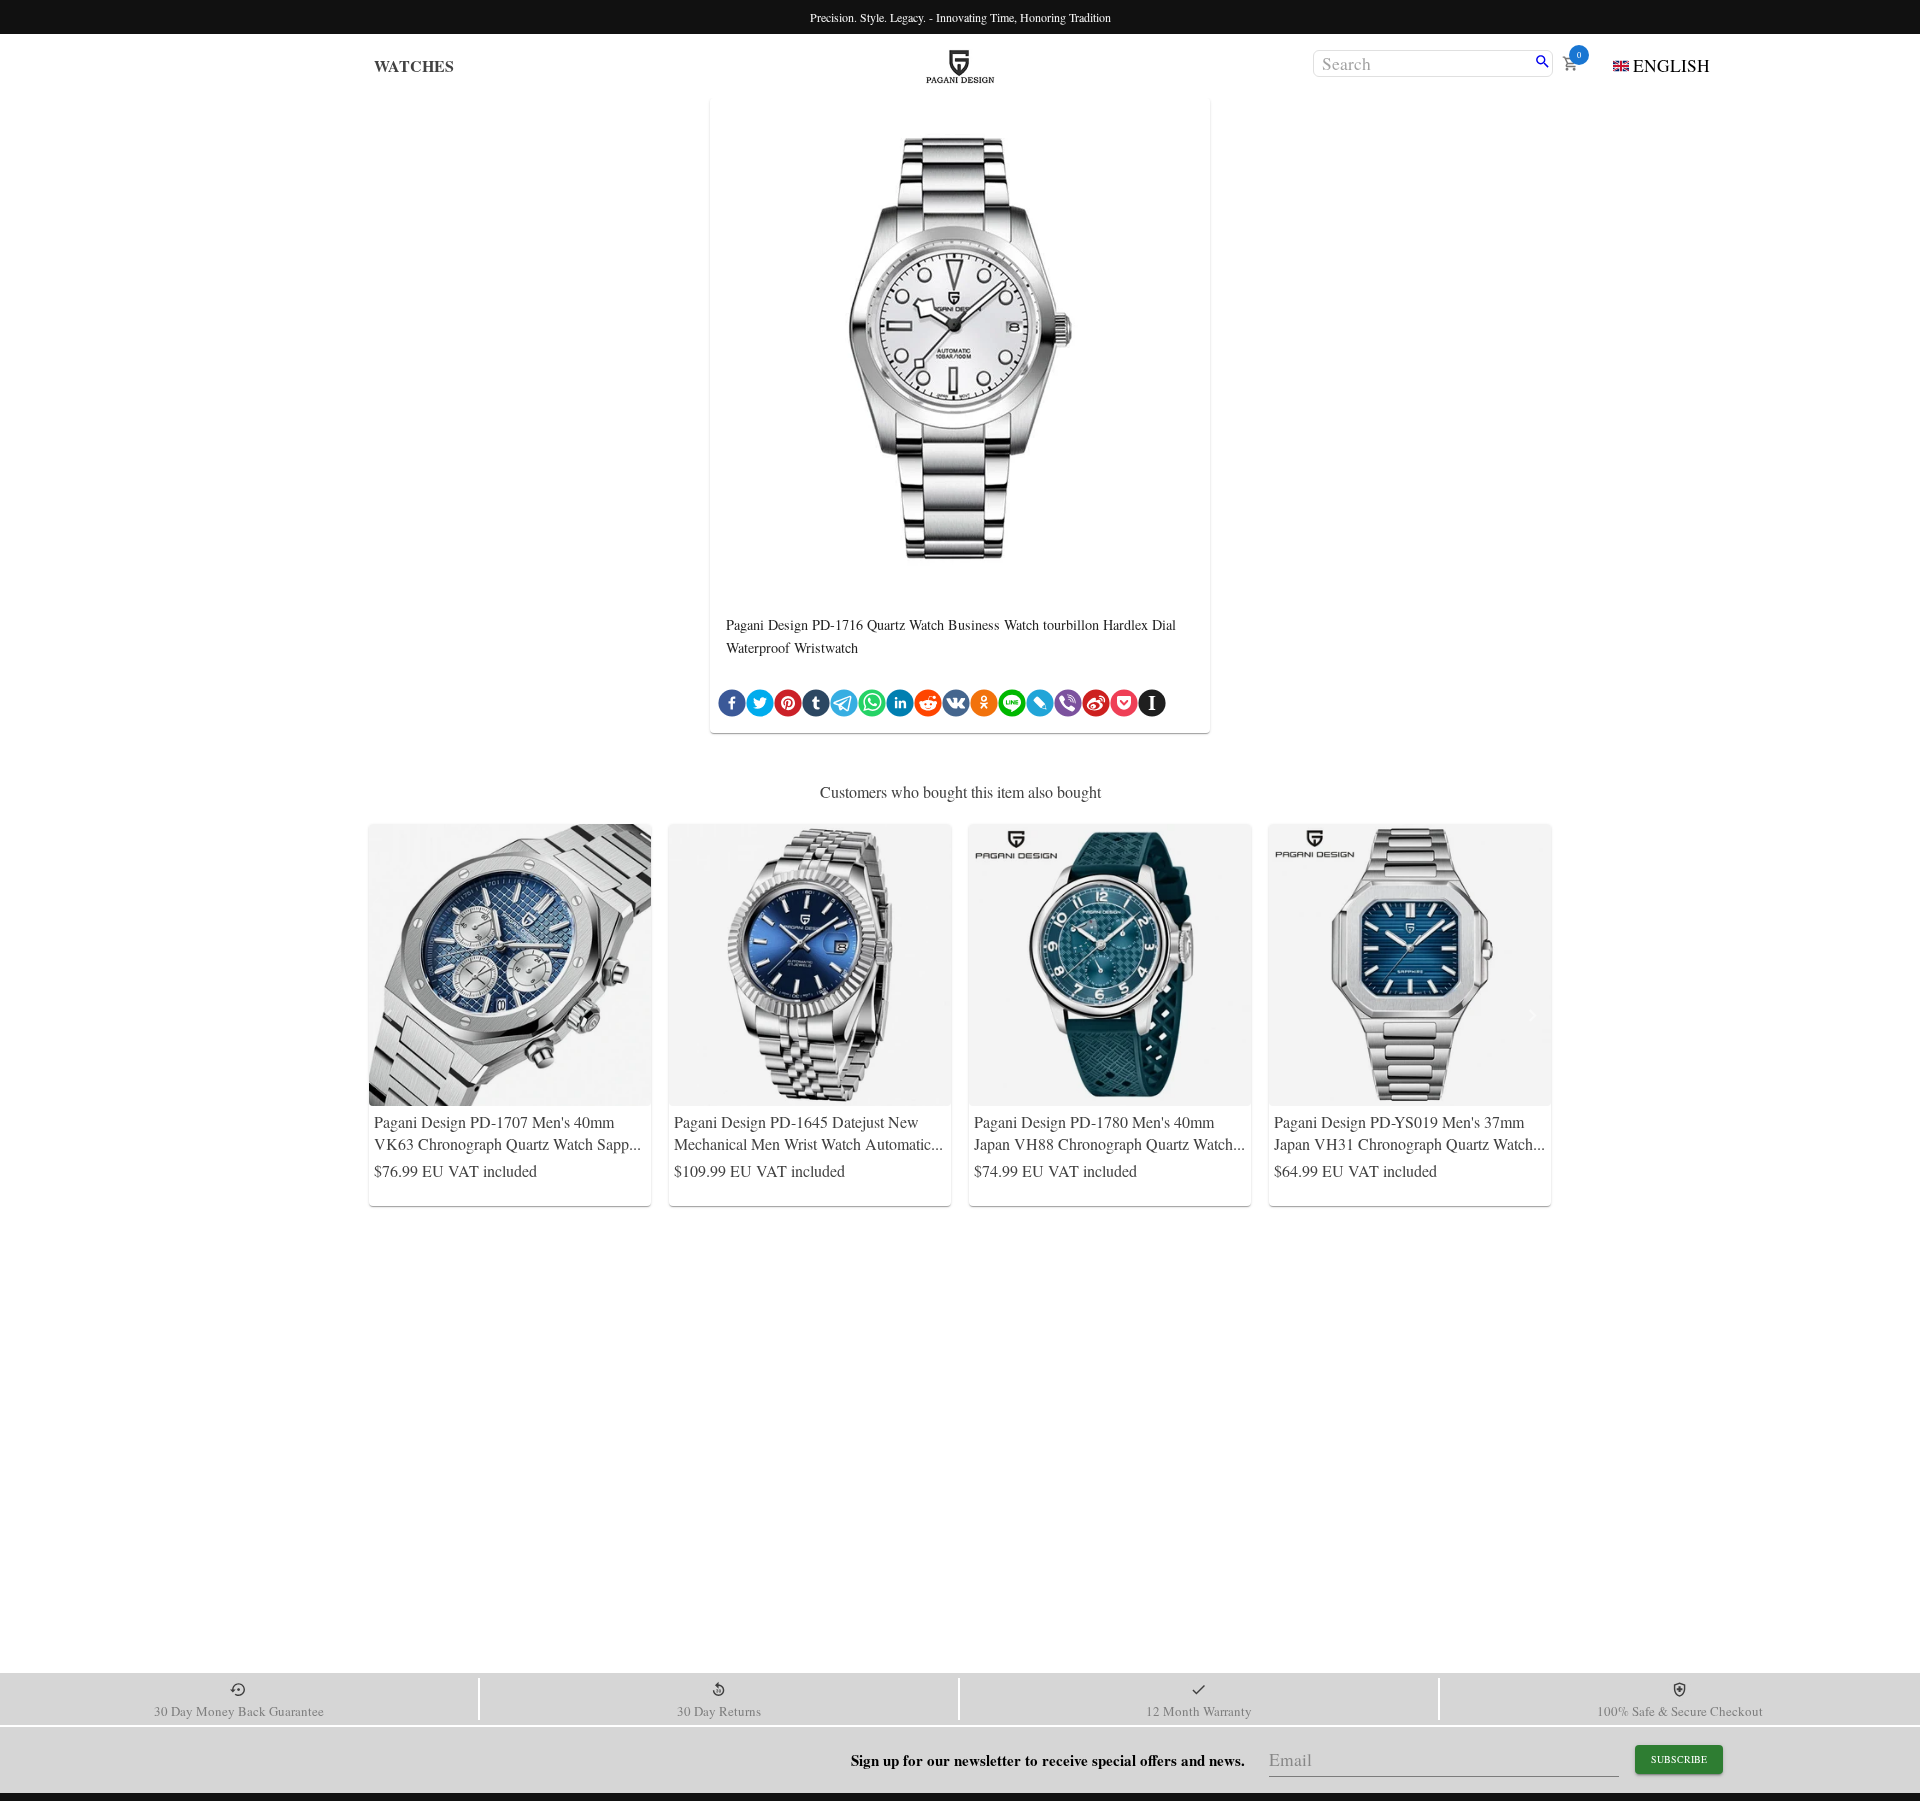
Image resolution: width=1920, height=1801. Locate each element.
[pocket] (1124, 707)
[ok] (984, 707)
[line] (1012, 707)
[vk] (956, 707)
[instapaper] (1152, 707)
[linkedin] (900, 707)
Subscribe (1679, 1759)
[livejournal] (1040, 707)
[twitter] (760, 707)
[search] (1542, 63)
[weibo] (1096, 707)
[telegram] (844, 707)
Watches (414, 65)
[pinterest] (788, 707)
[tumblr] (816, 707)
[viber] (1068, 707)
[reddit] (928, 707)
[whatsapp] (872, 707)
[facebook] (732, 707)
